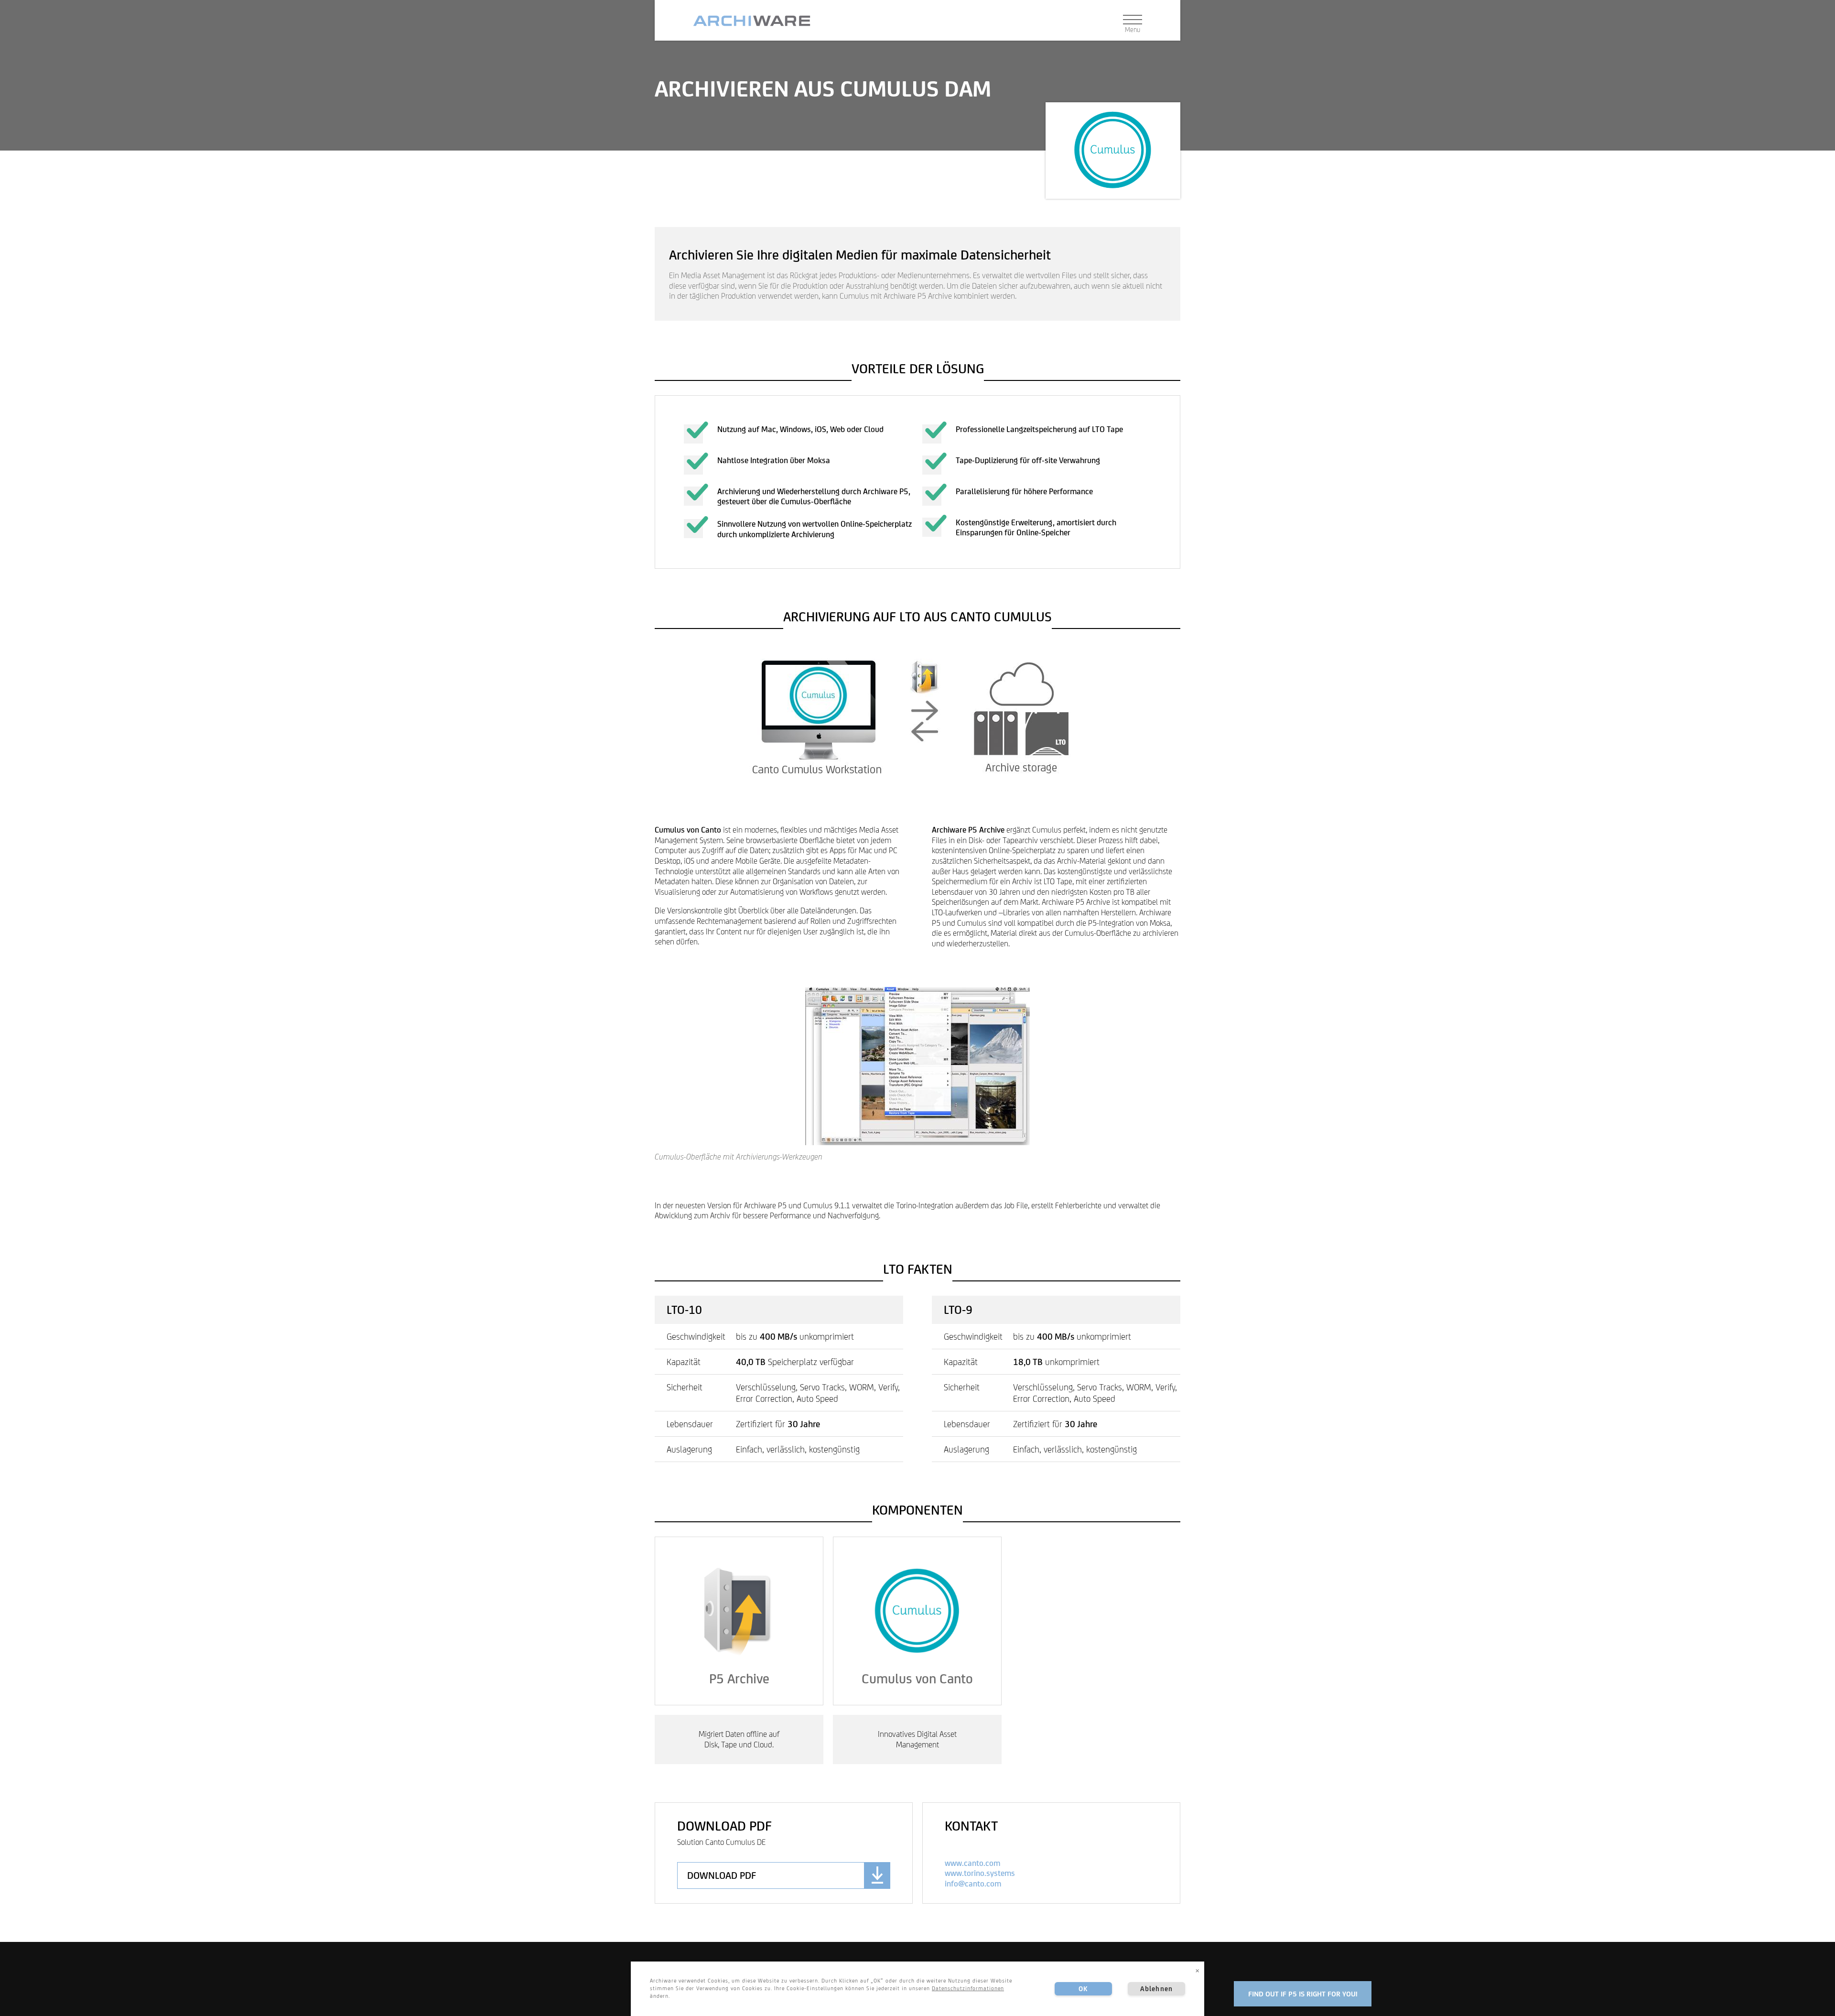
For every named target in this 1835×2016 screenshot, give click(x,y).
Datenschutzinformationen (968, 1988)
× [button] (1198, 1970)
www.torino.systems (980, 1873)
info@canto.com (973, 1884)
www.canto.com (972, 1863)
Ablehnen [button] (1156, 1989)
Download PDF (722, 1875)
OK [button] (1083, 1989)
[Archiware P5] (756, 21)
